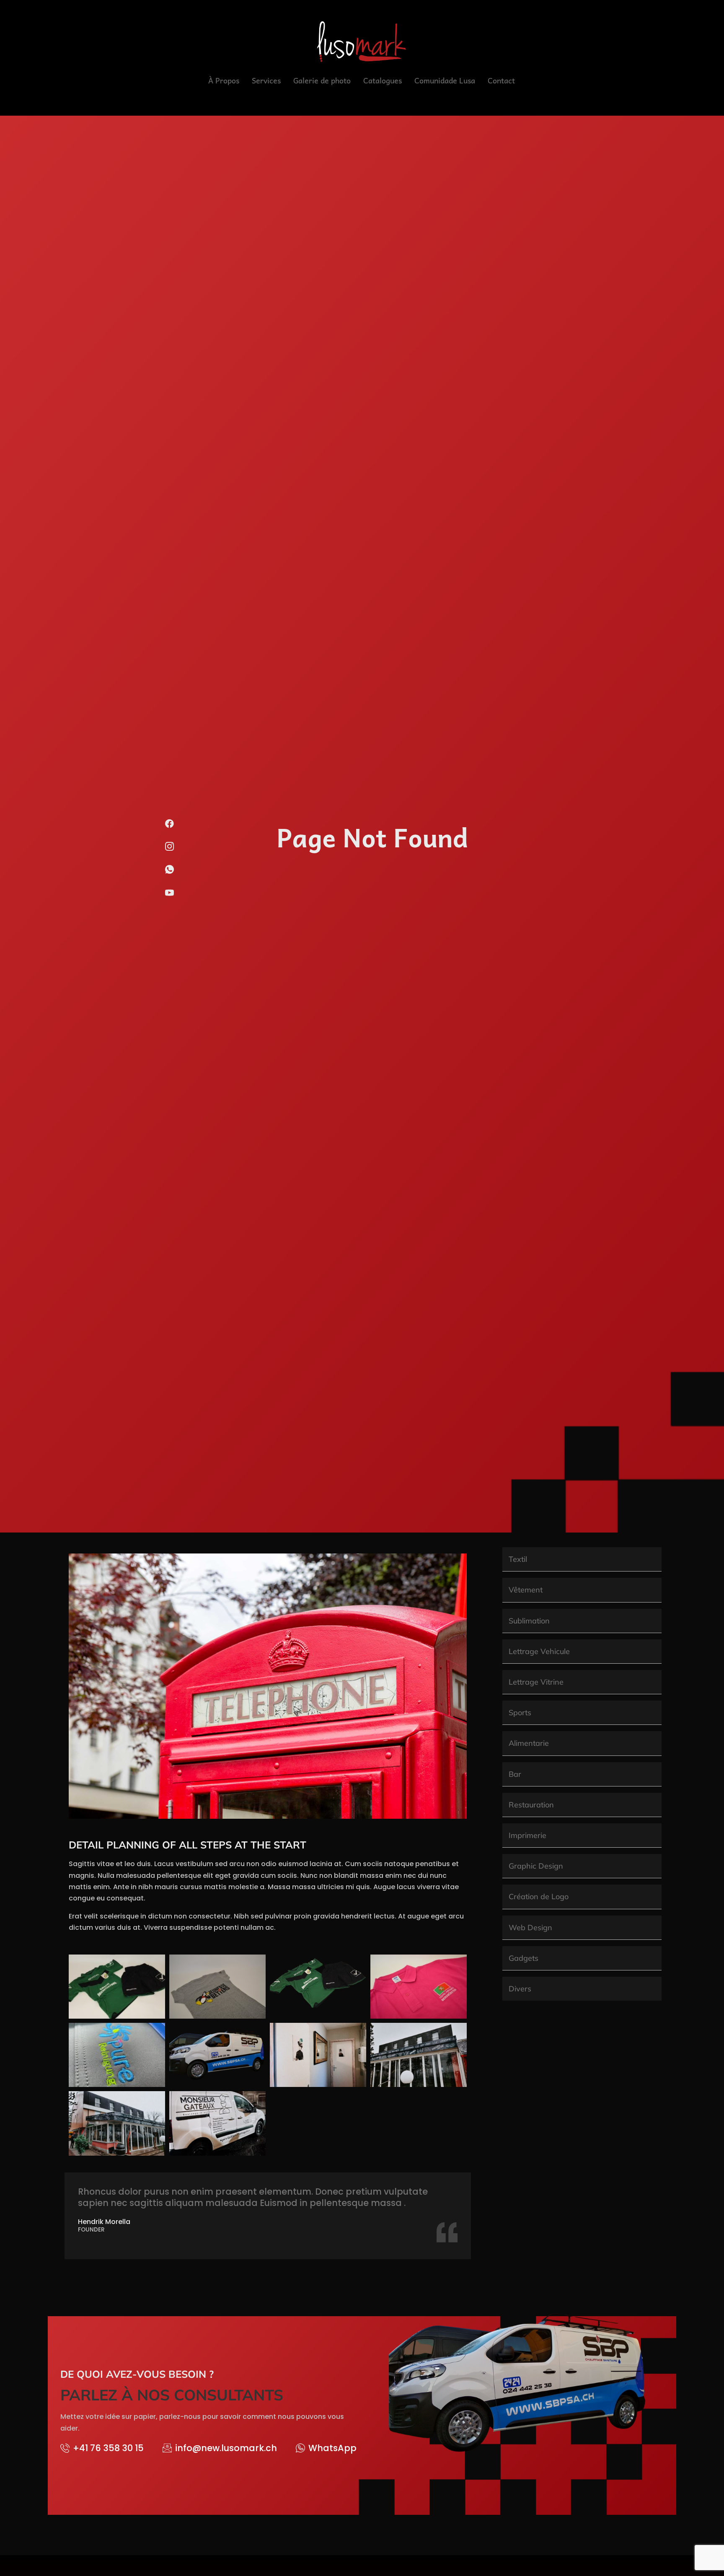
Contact (501, 80)
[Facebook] (170, 827)
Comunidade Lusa (445, 80)
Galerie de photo (322, 80)
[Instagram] (170, 850)
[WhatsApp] (170, 873)
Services (266, 80)
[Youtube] (170, 896)
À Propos (224, 80)
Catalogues (383, 80)
